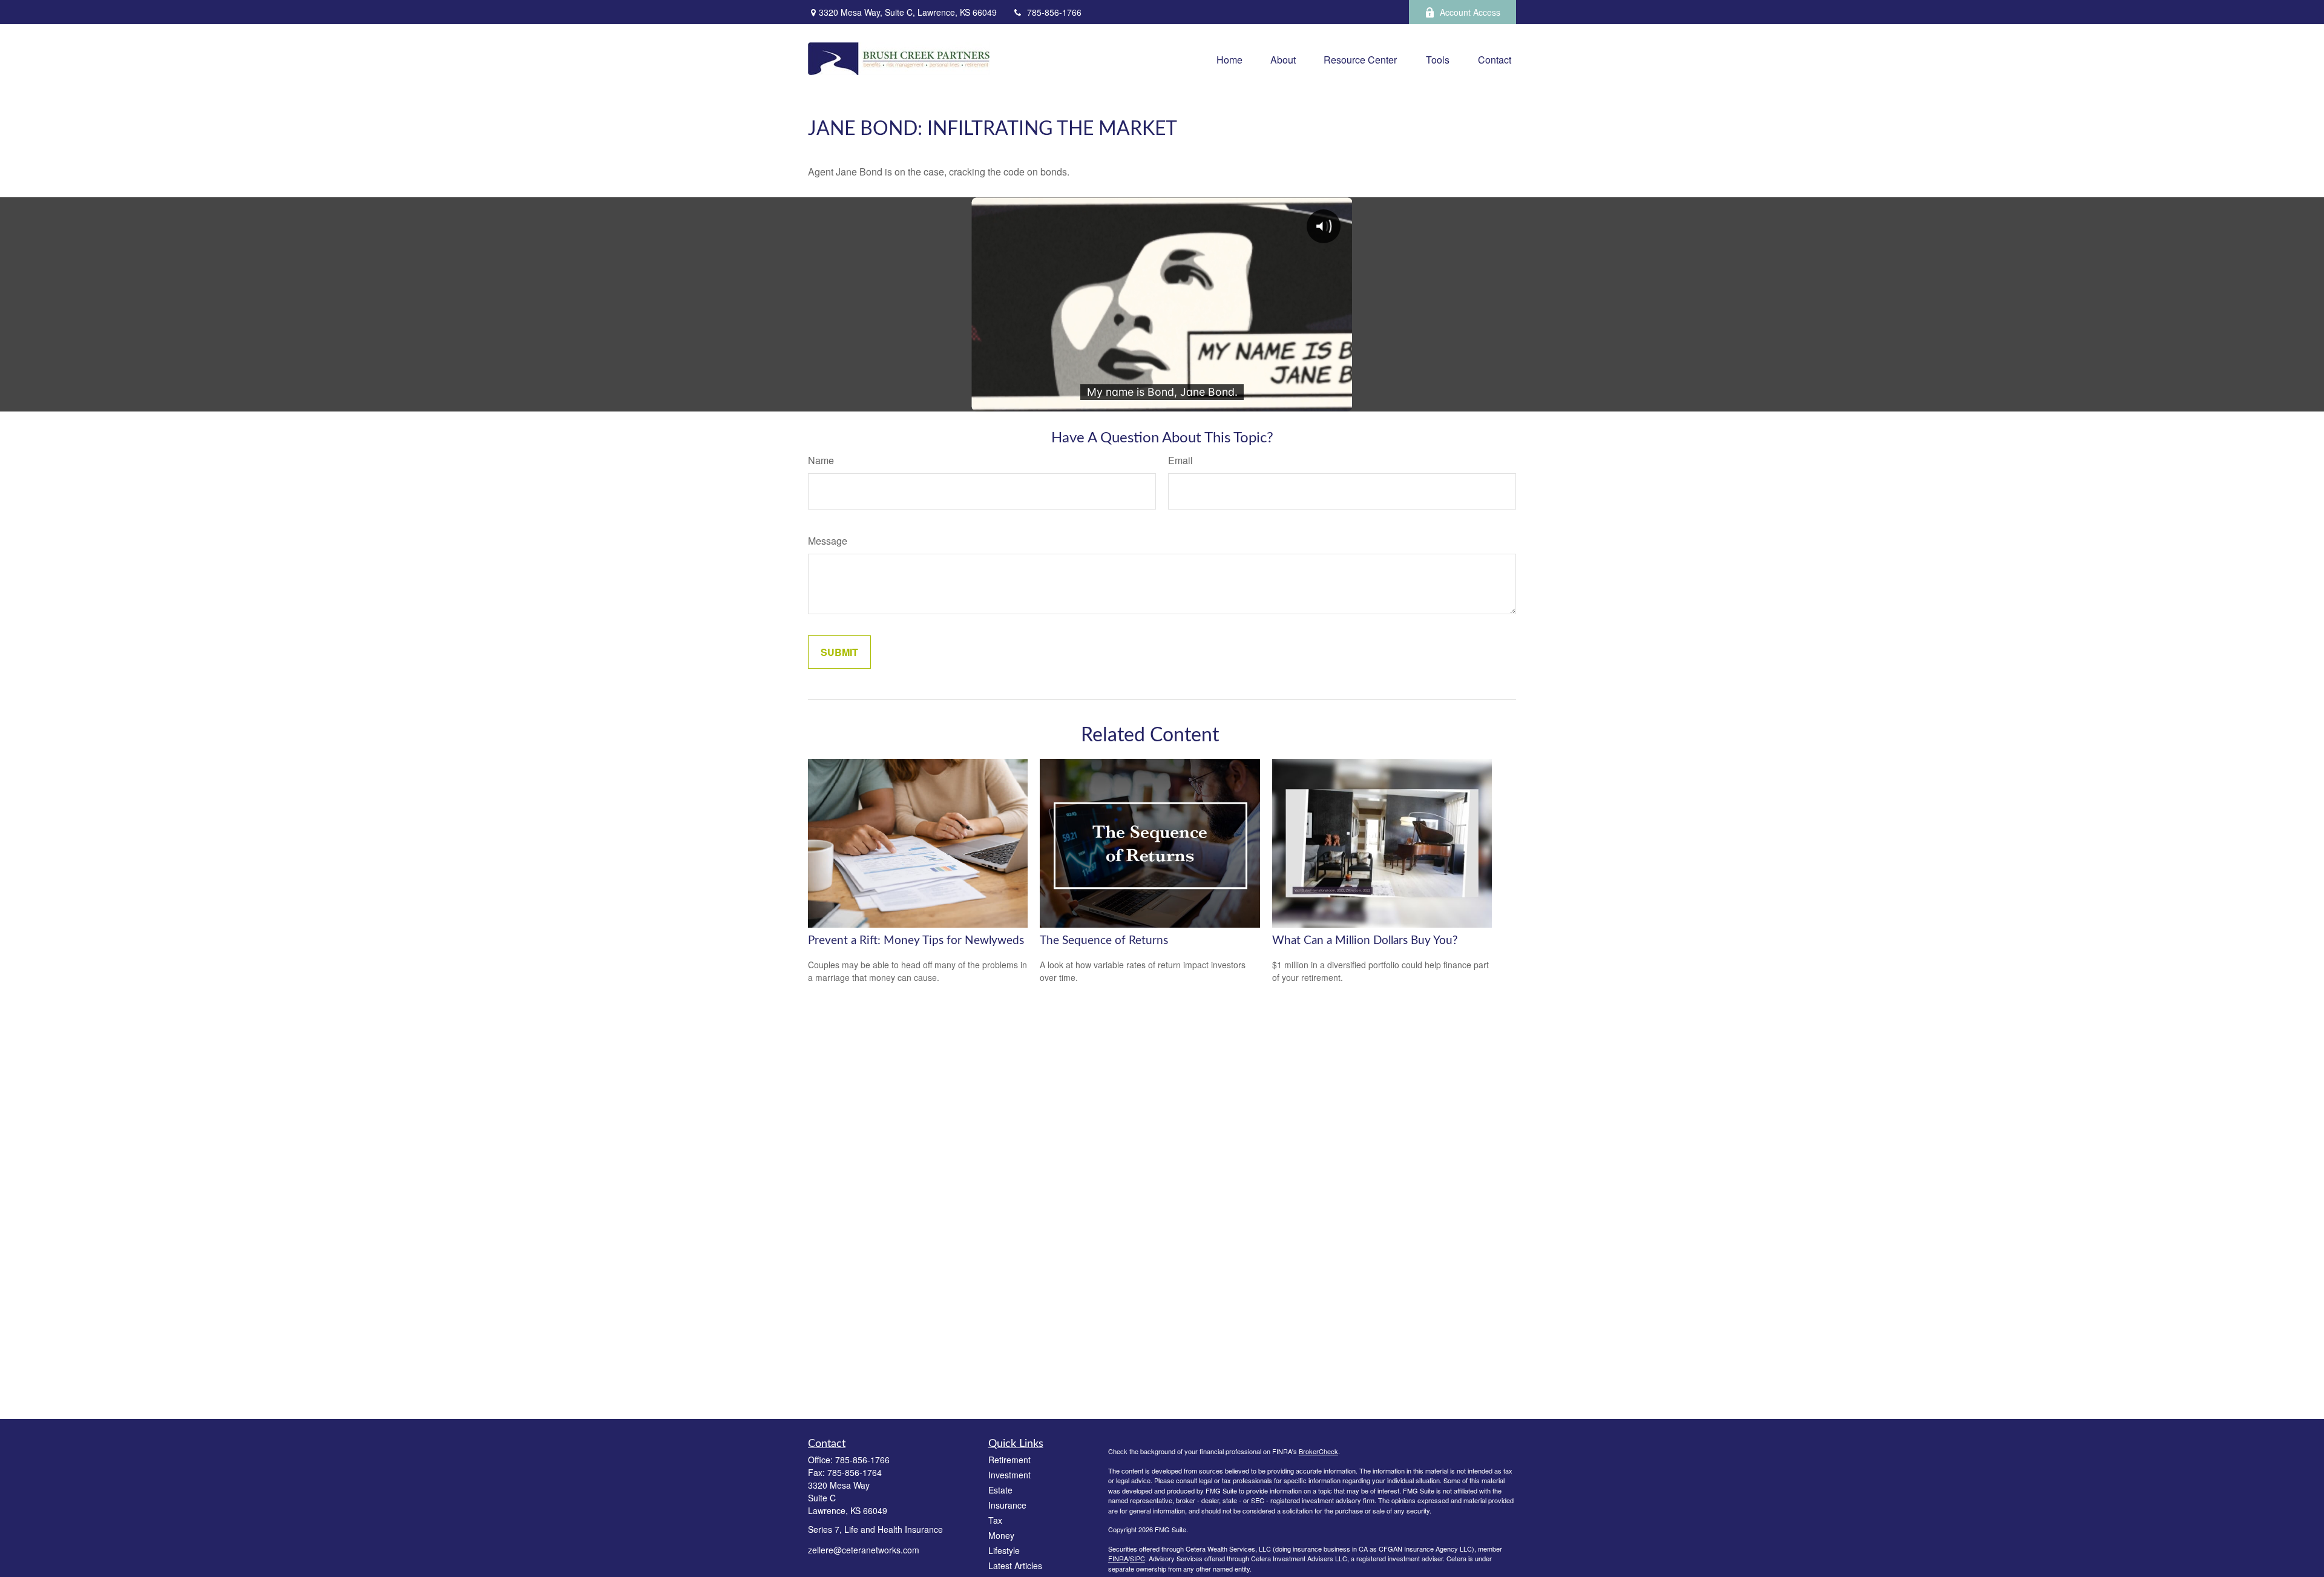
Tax (995, 1520)
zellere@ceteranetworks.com (864, 1550)
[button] (1229, 58)
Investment (1009, 1475)
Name (821, 460)
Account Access (1470, 12)
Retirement (1009, 1460)
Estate (1000, 1490)
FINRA (1118, 1558)
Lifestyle (1004, 1550)
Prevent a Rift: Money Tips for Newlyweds (916, 941)
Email (1180, 460)
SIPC (1137, 1558)
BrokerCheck (1318, 1451)
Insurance (1007, 1505)
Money (1001, 1535)
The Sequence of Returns (1104, 941)
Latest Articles (1015, 1566)
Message (828, 541)
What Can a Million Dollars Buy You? (1365, 941)
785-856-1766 (1054, 12)
